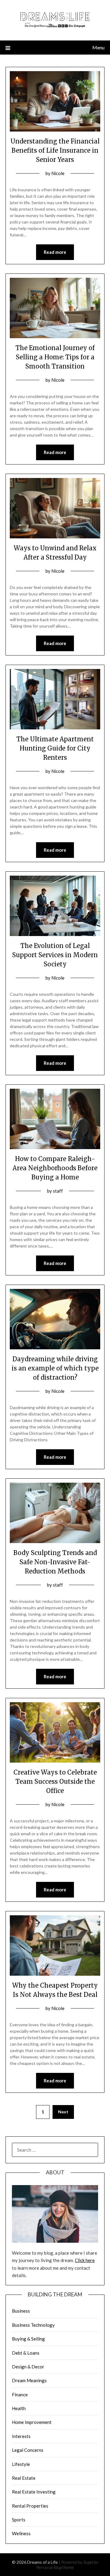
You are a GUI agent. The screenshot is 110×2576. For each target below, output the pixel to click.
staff (58, 1191)
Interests (21, 2436)
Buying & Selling (28, 2339)
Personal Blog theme (55, 2567)
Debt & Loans (26, 2353)
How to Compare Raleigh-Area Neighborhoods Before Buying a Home (55, 1168)
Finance (20, 2394)
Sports (19, 2520)
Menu (98, 47)
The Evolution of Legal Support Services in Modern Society (55, 955)
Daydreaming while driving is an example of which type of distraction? (55, 1368)
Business (21, 2311)
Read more (55, 252)
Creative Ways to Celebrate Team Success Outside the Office (55, 1781)
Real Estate (24, 2478)
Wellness (21, 2533)
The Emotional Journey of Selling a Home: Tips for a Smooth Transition (55, 357)
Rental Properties (30, 2506)
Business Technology (33, 2325)
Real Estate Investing (34, 2492)
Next (63, 2112)
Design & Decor (28, 2367)
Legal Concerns (28, 2450)
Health (19, 2408)
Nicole (58, 173)
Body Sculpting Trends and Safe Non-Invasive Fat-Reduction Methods (55, 1562)
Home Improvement (32, 2422)
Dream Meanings (29, 2380)
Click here (85, 2260)
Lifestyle (21, 2464)
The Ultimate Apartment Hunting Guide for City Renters (55, 748)
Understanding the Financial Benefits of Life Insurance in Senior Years (55, 150)
